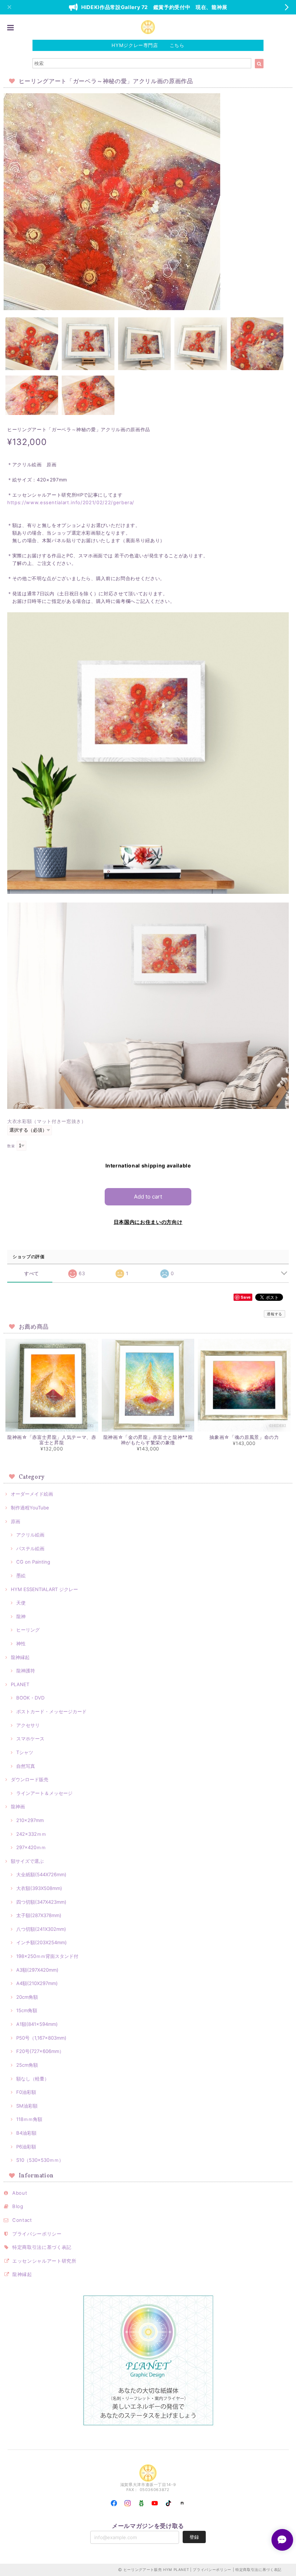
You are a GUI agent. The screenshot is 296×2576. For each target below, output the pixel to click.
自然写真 (26, 1766)
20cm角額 (27, 1997)
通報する (275, 1314)
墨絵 (21, 1576)
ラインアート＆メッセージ (44, 1793)
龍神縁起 (20, 1657)
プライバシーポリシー (37, 2234)
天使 (21, 1603)
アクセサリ (28, 1725)
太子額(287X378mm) (39, 1915)
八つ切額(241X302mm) (41, 1929)
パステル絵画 (30, 1548)
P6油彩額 (26, 2147)
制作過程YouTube (30, 1508)
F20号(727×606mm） (40, 2051)
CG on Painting (33, 1562)
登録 (194, 2537)
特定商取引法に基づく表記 (42, 2247)
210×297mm (30, 1820)
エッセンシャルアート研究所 (44, 2261)
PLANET (20, 1684)
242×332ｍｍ (31, 1834)
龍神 (21, 1616)
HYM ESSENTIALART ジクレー (44, 1589)
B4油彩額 (26, 2133)
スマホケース (30, 1739)
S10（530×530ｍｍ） (40, 2160)
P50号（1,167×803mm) (41, 2038)
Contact (22, 2220)
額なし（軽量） (33, 2079)
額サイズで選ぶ (27, 1861)
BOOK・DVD (30, 1698)
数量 (11, 1146)
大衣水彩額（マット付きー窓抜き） (47, 1121)
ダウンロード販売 (30, 1779)
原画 (16, 1521)
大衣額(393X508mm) (39, 1888)
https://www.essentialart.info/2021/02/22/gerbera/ (71, 502)
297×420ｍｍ (31, 1847)
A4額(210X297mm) (37, 1983)
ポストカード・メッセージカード (51, 1711)
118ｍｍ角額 (29, 2119)
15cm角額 (27, 2010)
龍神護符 (26, 1671)
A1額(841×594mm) (37, 2024)
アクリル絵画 (30, 1535)
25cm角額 (27, 2065)
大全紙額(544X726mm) (41, 1874)
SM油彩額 (27, 2106)
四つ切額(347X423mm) (41, 1902)
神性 (21, 1643)
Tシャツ (25, 1752)
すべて (32, 1274)
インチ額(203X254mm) (42, 1942)
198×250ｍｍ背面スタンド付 (47, 1956)
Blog (18, 2206)
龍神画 (18, 1806)
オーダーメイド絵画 (32, 1494)
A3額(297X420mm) (37, 1970)
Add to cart (148, 1197)
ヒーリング (28, 1630)
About (20, 2193)
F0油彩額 (26, 2092)
